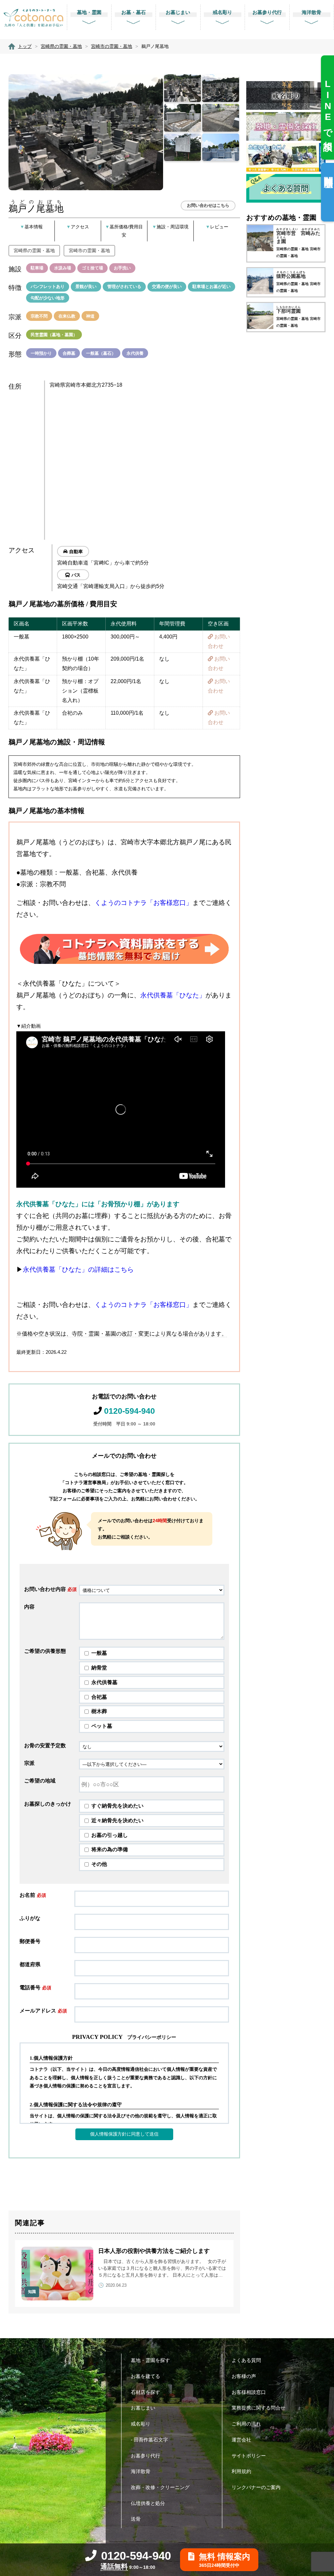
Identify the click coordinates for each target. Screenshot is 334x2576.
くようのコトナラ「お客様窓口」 (144, 903)
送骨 (136, 2519)
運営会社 (241, 2440)
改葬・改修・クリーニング (160, 2487)
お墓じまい (143, 2408)
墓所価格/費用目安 (126, 231)
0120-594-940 (129, 1411)
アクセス (80, 227)
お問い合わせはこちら (208, 205)
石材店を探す (145, 2392)
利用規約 (241, 2471)
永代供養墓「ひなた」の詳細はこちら (78, 1269)
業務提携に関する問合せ (258, 2408)
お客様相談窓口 (249, 2392)
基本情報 (34, 227)
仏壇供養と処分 (148, 2503)
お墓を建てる (145, 2376)
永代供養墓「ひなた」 (173, 995)
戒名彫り (141, 2424)
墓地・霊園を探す (150, 2360)
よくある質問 (246, 2360)
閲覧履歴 (328, 172)
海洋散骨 (141, 2471)
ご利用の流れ (246, 2424)
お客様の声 (244, 2376)
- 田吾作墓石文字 (149, 2440)
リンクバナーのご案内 (256, 2487)
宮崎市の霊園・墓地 (89, 250)
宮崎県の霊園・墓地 (34, 250)
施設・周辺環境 (173, 227)
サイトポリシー (249, 2456)
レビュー (219, 227)
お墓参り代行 (145, 2456)
